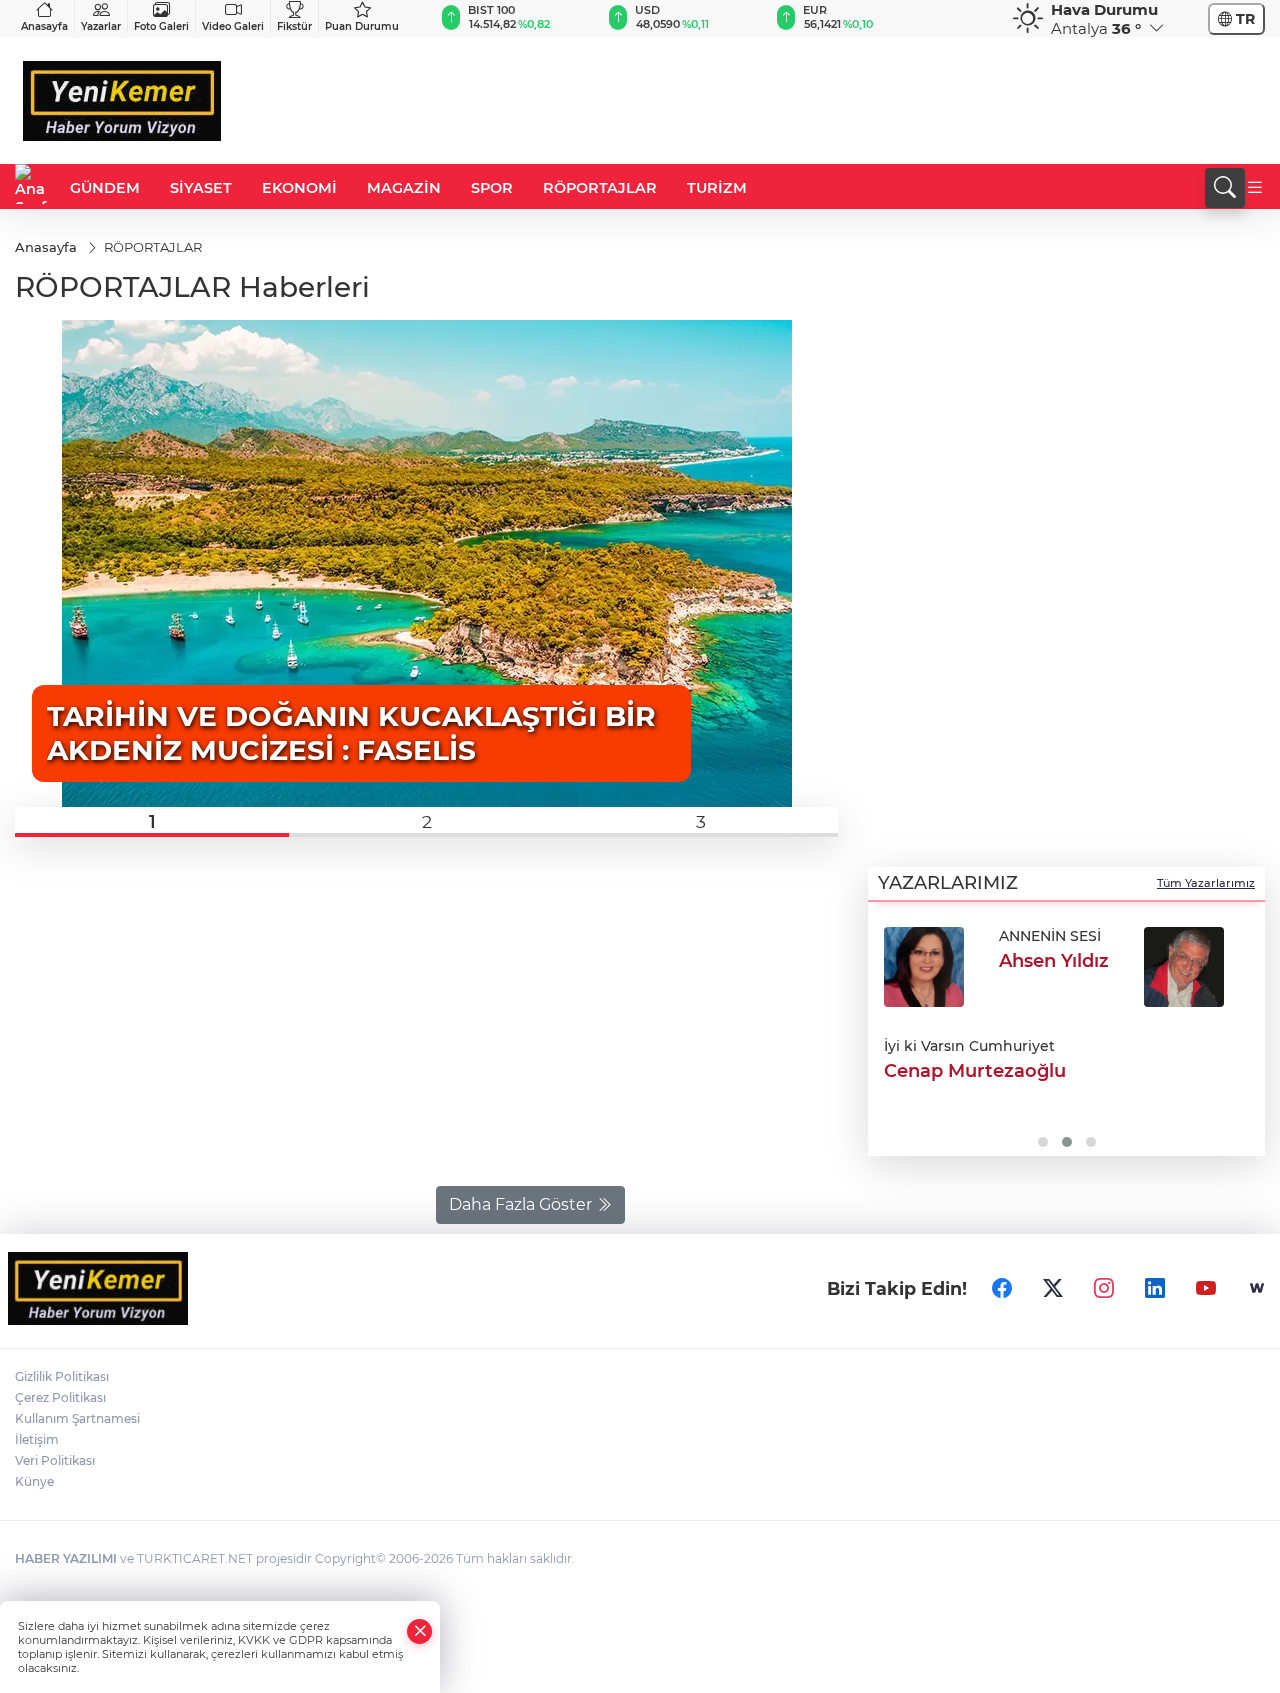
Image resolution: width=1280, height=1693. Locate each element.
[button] (152, 822)
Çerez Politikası (60, 1397)
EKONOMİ (299, 188)
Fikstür (294, 26)
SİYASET (201, 188)
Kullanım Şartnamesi (77, 1418)
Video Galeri (233, 26)
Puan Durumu (362, 26)
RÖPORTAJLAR (600, 188)
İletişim (37, 1439)
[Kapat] (420, 1631)
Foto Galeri (161, 26)
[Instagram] (1104, 1289)
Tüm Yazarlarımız (1206, 883)
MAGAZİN (404, 188)
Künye (34, 1481)
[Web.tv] (1257, 1289)
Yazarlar (101, 26)
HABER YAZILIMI (66, 1558)
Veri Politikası (55, 1460)
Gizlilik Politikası (62, 1376)
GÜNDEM (105, 188)
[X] (1053, 1289)
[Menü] (1255, 188)
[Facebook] (1002, 1289)
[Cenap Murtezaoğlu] (1184, 967)
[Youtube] (1206, 1289)
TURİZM (717, 188)
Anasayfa (44, 26)
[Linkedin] (1155, 1289)
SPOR (492, 188)
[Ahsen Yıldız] (924, 967)
